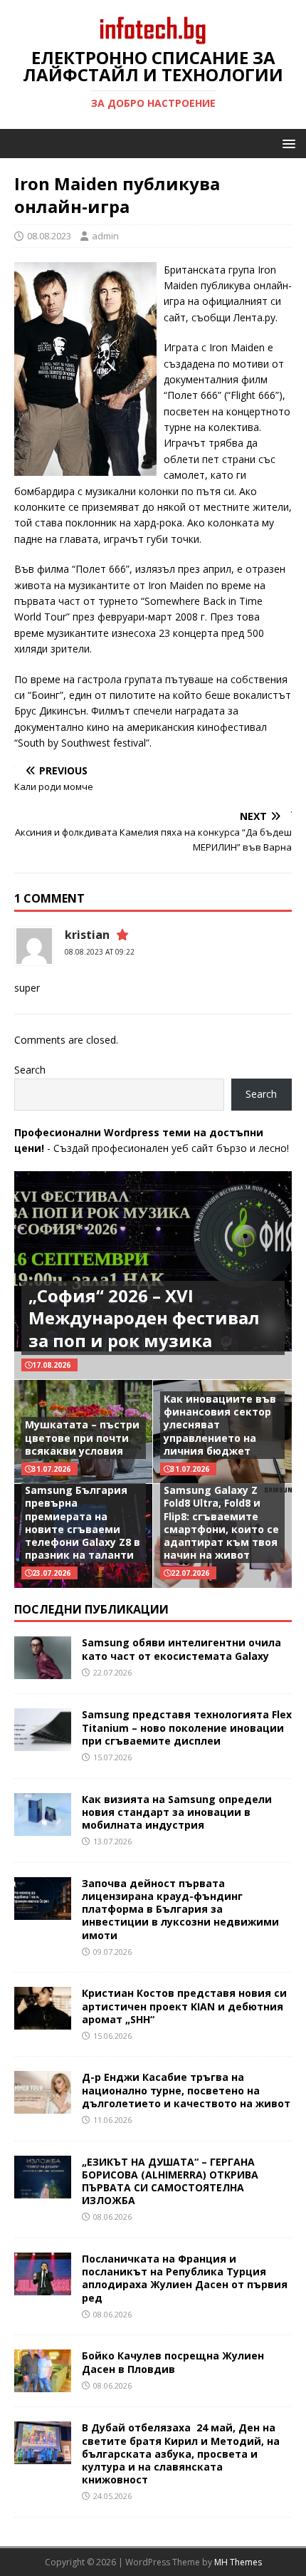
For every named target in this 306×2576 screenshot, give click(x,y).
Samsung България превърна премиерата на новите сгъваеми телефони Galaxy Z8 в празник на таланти (83, 1522)
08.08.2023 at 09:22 (100, 952)
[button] (286, 143)
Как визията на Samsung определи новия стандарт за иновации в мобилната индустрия (177, 1812)
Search (30, 1070)
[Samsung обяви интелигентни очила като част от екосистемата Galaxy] (43, 1671)
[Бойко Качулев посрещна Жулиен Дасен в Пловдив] (43, 2384)
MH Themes (238, 2562)
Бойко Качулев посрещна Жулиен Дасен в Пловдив (173, 2362)
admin (105, 236)
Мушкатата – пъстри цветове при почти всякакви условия (82, 1437)
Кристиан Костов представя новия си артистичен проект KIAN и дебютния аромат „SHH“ (184, 2006)
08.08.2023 (49, 236)
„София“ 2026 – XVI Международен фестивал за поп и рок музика (144, 1318)
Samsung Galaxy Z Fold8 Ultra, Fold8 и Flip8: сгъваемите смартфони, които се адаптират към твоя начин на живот (221, 1522)
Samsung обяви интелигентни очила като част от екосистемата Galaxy (181, 1649)
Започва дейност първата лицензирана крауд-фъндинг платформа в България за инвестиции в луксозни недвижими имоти (180, 1909)
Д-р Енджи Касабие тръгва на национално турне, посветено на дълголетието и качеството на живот (186, 2090)
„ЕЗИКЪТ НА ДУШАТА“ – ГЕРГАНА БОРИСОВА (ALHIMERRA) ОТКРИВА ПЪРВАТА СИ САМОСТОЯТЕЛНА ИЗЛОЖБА (170, 2181)
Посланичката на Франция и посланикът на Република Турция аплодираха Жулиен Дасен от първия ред (185, 2278)
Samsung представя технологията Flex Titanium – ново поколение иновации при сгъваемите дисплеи (187, 1727)
